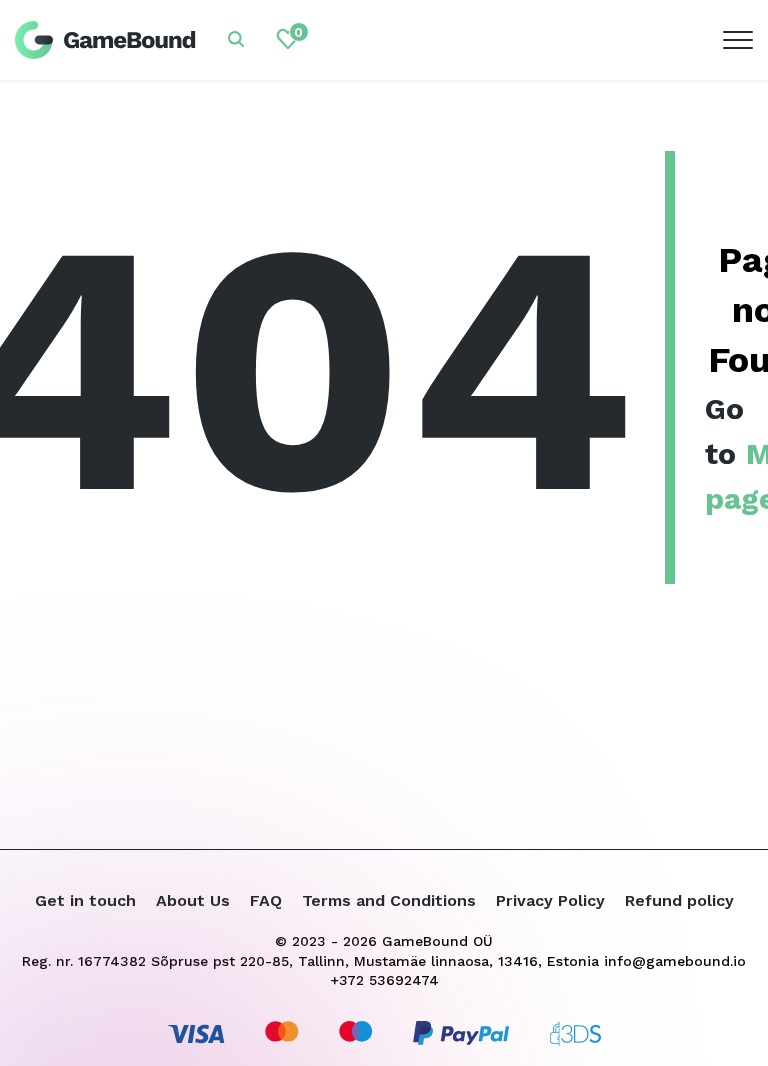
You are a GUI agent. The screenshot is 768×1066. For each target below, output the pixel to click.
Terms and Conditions (389, 900)
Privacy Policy (550, 900)
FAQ (266, 900)
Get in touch (85, 900)
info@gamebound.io (675, 961)
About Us (193, 900)
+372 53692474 (384, 980)
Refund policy (679, 900)
